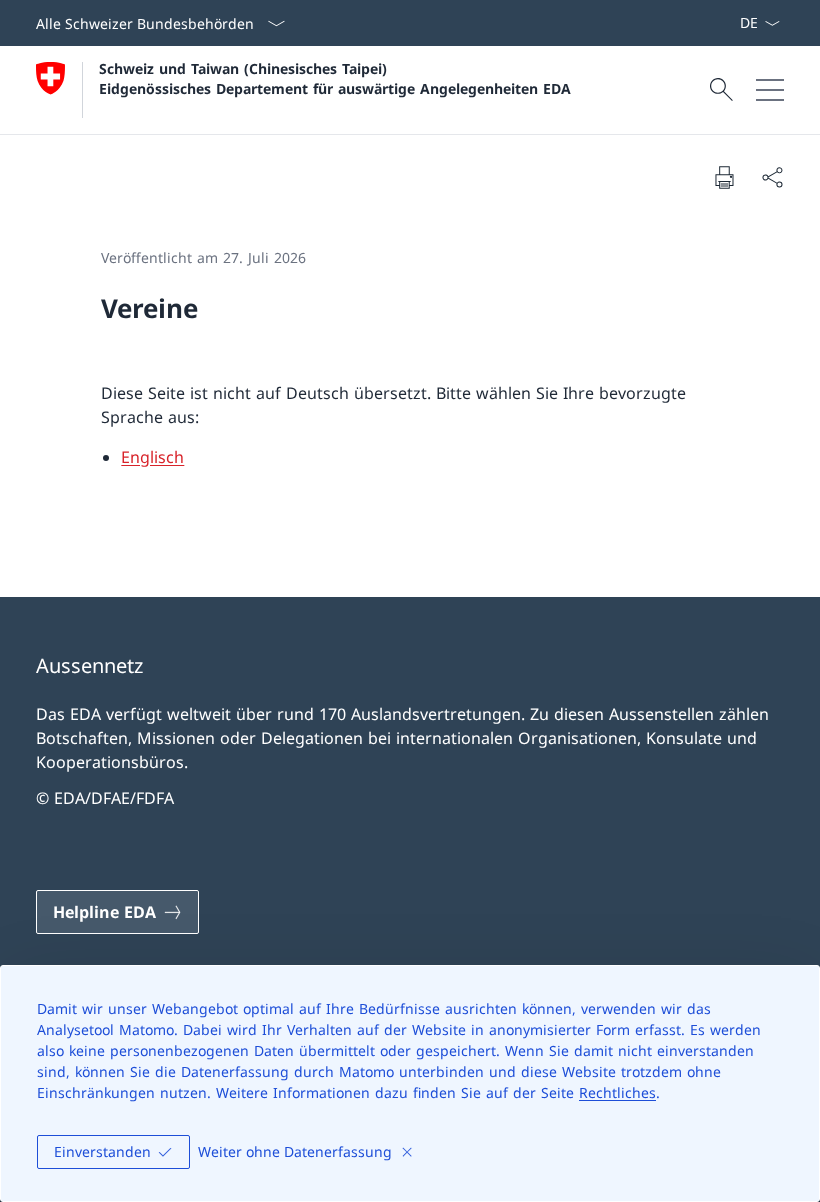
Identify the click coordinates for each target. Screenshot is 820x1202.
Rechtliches (617, 1092)
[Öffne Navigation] (770, 90)
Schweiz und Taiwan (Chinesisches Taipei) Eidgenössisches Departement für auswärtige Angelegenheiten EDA (335, 78)
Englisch (152, 457)
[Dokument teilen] (772, 177)
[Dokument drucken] (724, 177)
